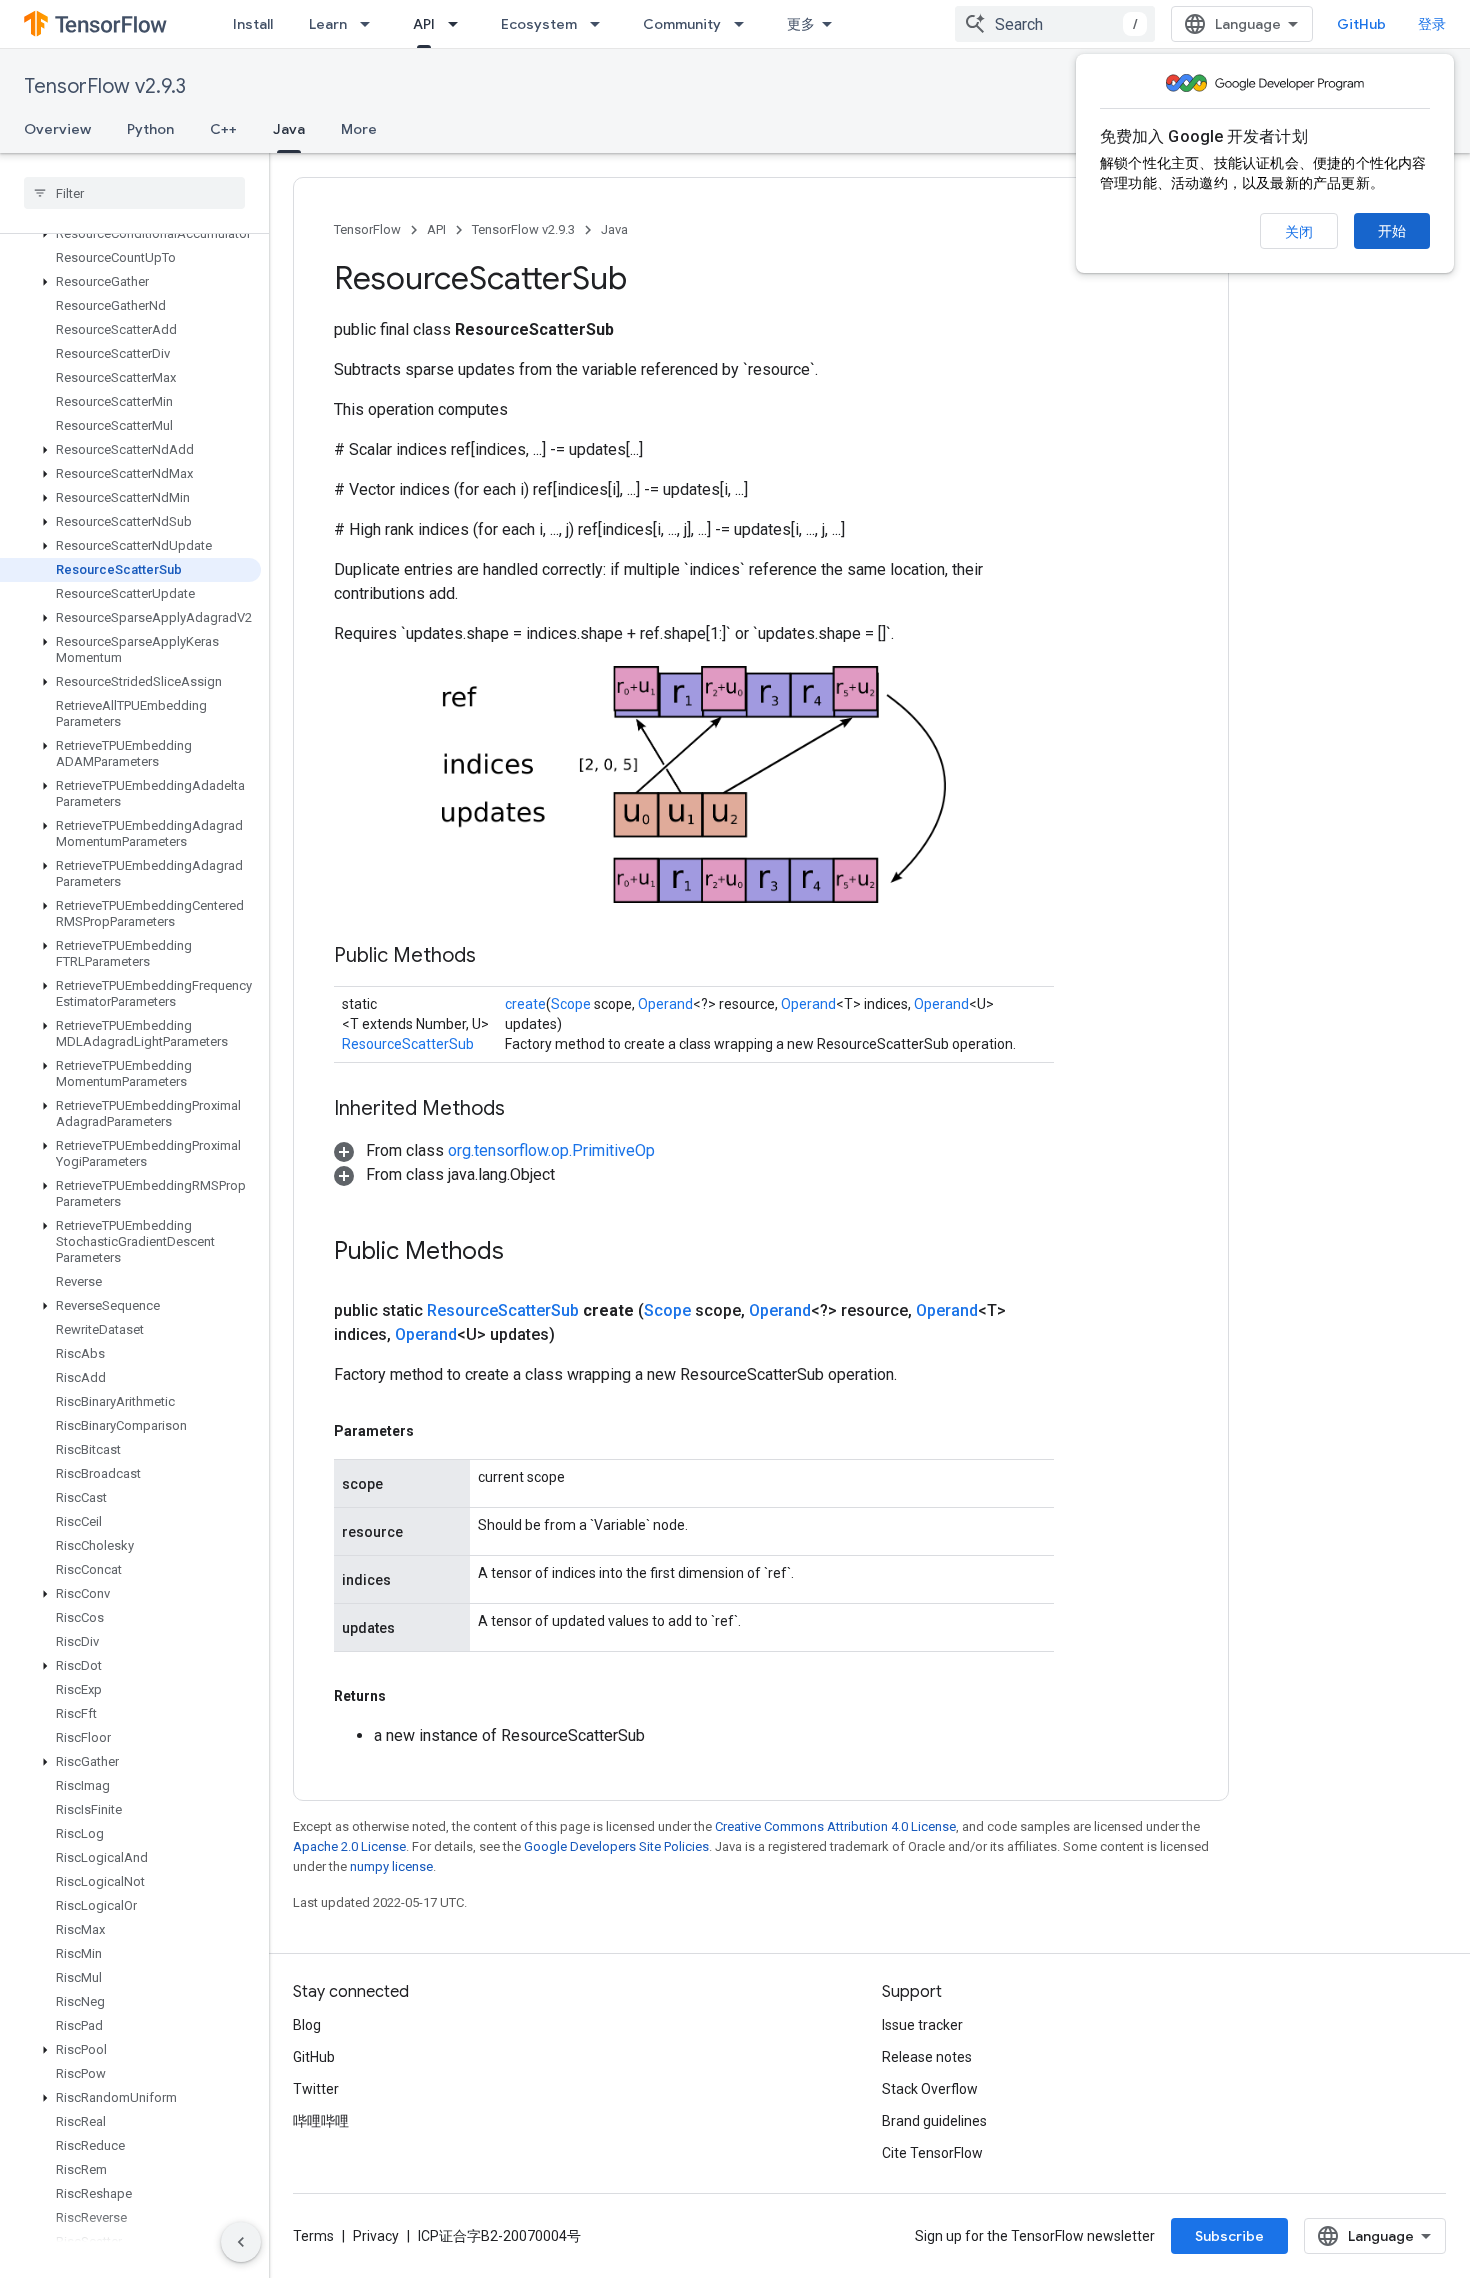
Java (289, 129)
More (359, 129)
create (525, 1004)
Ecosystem (539, 24)
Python (150, 129)
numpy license (391, 1866)
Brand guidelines (934, 2121)
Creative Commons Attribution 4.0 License (835, 1826)
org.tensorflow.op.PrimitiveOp (551, 1150)
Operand (665, 1004)
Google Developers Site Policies (616, 1846)
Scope (571, 1004)
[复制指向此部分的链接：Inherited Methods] (525, 1110)
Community (682, 24)
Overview (57, 129)
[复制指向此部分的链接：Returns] (406, 1696)
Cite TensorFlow (932, 2153)
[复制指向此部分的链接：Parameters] (434, 1431)
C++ (223, 129)
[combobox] (1055, 24)
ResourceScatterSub (408, 1044)
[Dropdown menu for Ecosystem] (601, 24)
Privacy (376, 2236)
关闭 (1299, 232)
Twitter (316, 2089)
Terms (313, 2236)
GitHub (1361, 24)
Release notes (927, 2057)
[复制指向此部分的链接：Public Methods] (496, 957)
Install (253, 24)
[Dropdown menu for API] (459, 24)
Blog (307, 2025)
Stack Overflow (930, 2089)
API (424, 24)
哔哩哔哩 (321, 2121)
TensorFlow (367, 229)
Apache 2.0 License (349, 1846)
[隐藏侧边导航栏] (241, 2242)
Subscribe (1229, 2236)
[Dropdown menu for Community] (745, 24)
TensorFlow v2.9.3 (105, 86)
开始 (1392, 231)
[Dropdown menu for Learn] (371, 24)
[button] (130, 234)
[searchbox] (134, 193)
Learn (328, 24)
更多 (801, 24)
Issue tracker (922, 2025)
